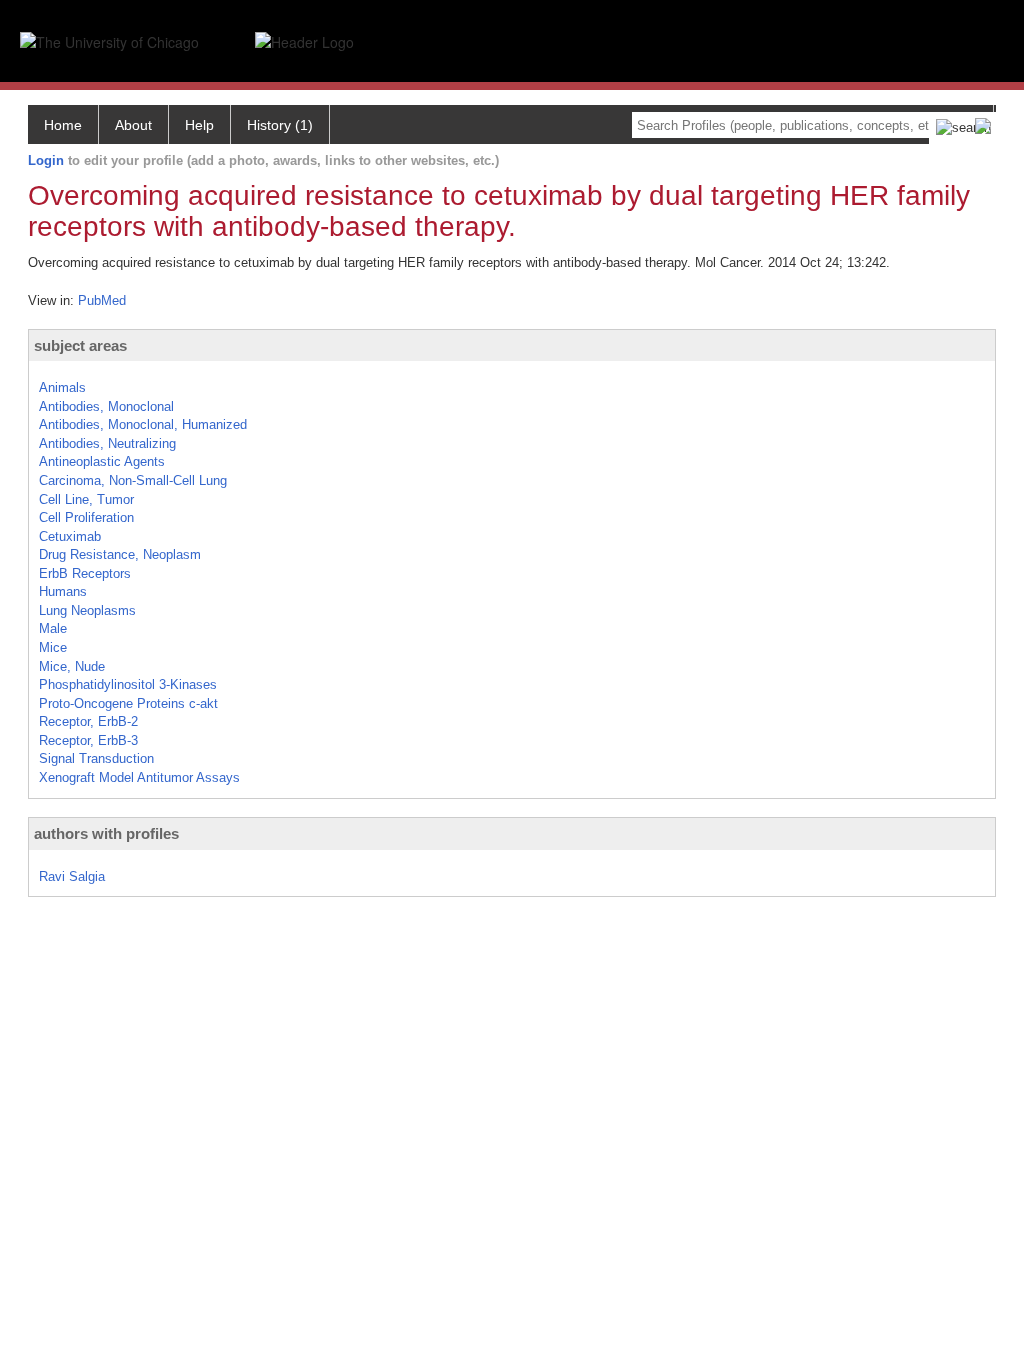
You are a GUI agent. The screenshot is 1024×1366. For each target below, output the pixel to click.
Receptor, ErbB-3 (88, 740)
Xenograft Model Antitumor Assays (139, 777)
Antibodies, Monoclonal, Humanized (143, 424)
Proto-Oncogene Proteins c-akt (128, 703)
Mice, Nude (72, 666)
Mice (53, 647)
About (133, 125)
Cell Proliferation (86, 517)
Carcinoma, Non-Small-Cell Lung (133, 480)
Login (46, 160)
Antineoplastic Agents (102, 461)
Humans (63, 591)
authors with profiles (106, 833)
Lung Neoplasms (87, 610)
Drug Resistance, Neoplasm (120, 554)
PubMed (102, 300)
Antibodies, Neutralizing (107, 443)
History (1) (280, 125)
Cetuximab (70, 536)
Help (199, 125)
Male (53, 628)
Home (63, 125)
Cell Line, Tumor (86, 499)
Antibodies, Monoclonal (106, 406)
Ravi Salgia (72, 876)
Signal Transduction (96, 758)
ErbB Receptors (85, 573)
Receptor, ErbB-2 (88, 721)
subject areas (80, 345)
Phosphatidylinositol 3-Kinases (128, 684)
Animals (62, 387)
